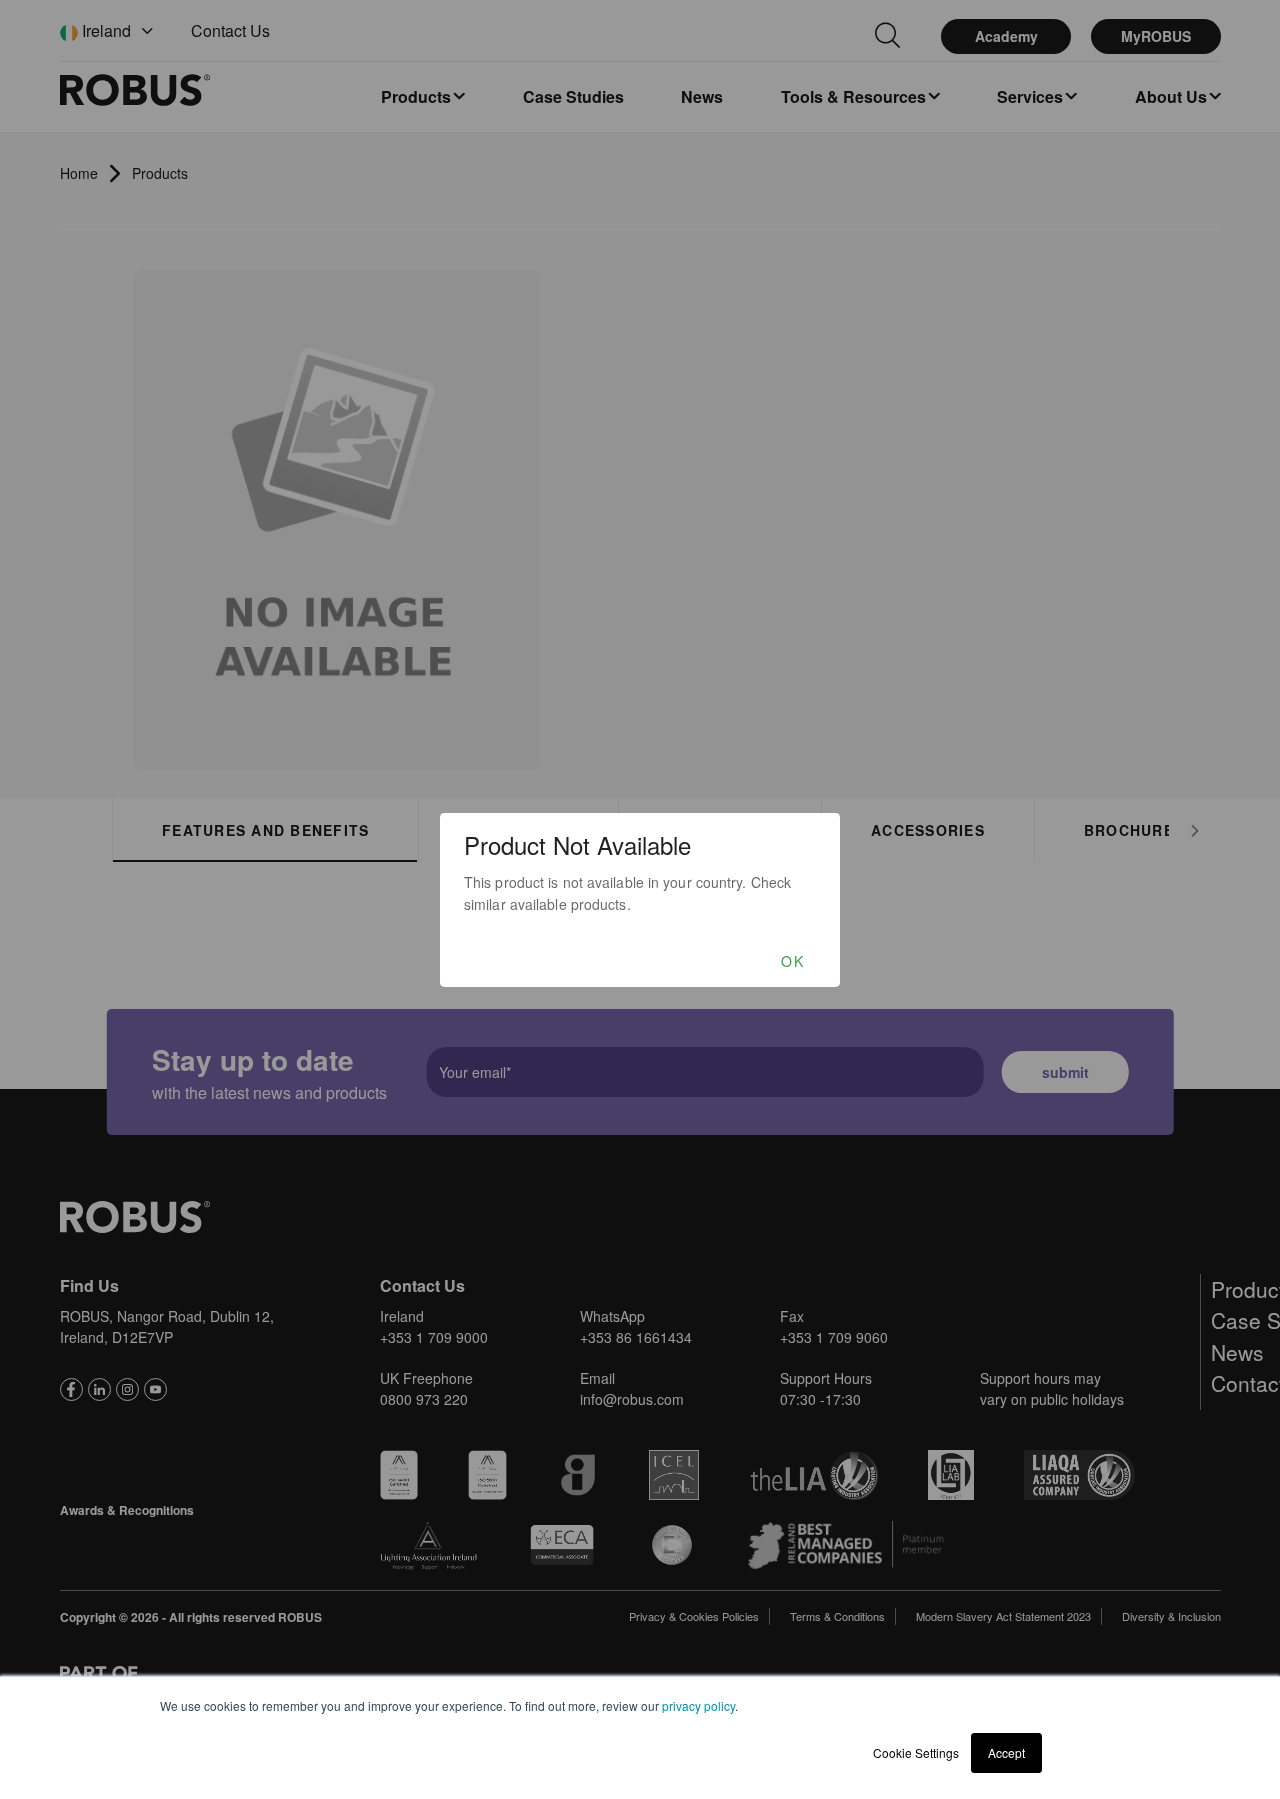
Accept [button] (1006, 1752)
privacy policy (698, 1705)
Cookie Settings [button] (916, 1752)
